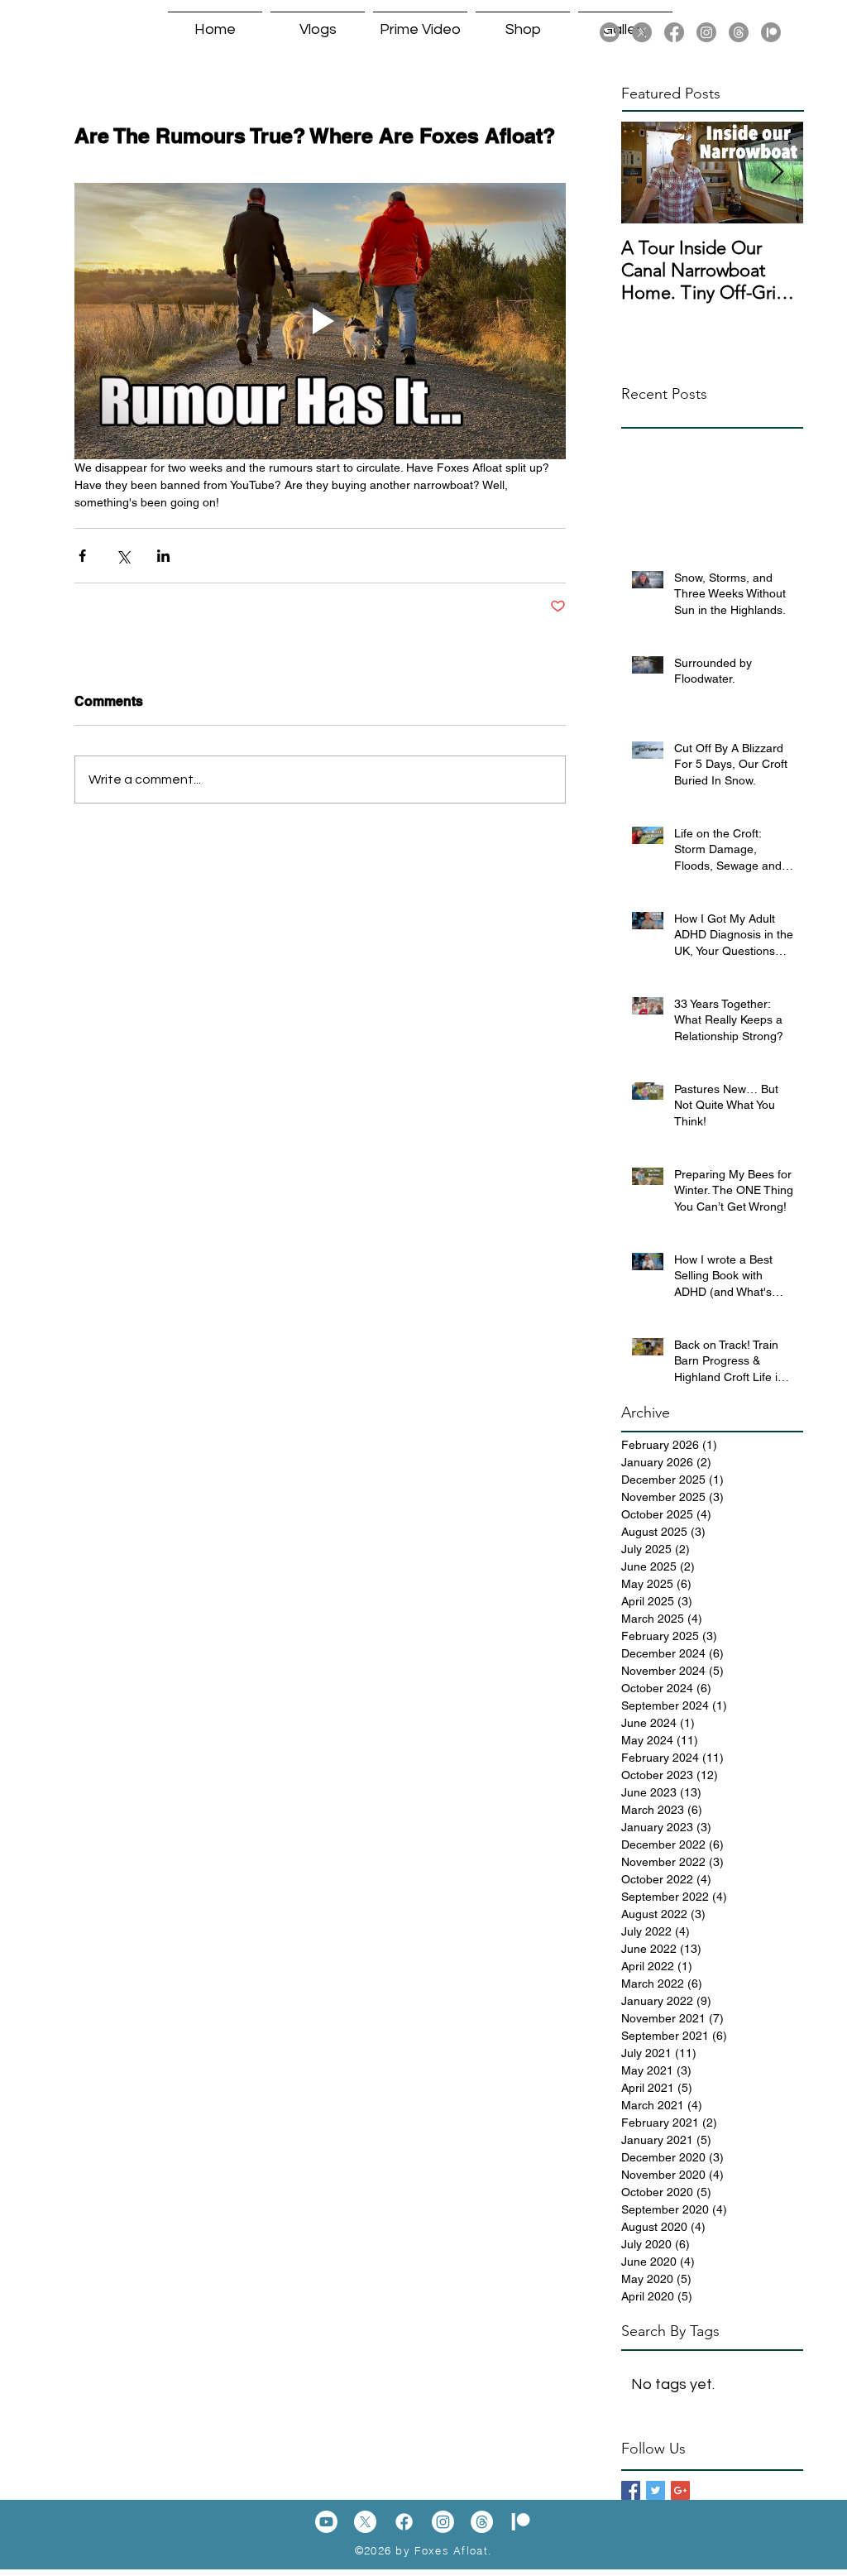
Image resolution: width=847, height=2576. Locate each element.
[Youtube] (610, 32)
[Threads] (739, 32)
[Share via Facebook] (82, 556)
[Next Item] (777, 173)
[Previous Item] (648, 173)
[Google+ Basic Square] (680, 2490)
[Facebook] (674, 32)
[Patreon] (771, 32)
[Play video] (320, 321)
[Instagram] (706, 32)
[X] (642, 32)
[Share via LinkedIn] (163, 556)
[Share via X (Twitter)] (123, 556)
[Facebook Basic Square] (631, 2490)
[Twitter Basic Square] (656, 2490)
